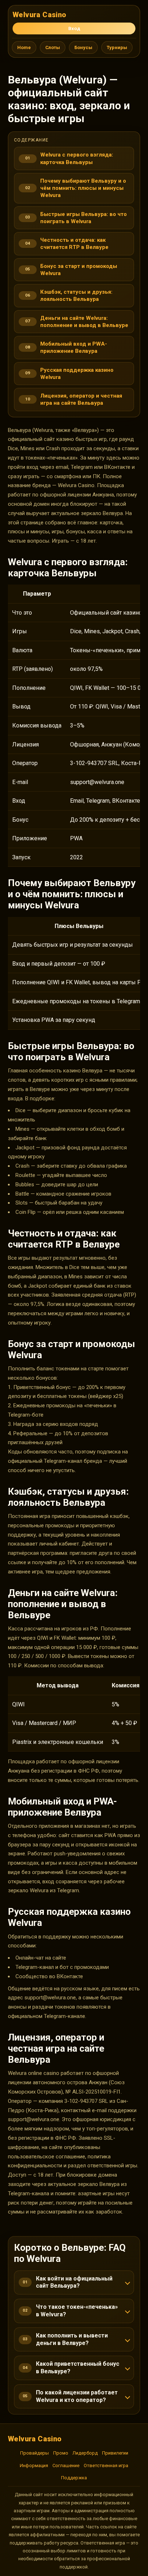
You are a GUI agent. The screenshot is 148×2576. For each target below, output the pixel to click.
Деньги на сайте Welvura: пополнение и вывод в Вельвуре (84, 322)
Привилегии (115, 2453)
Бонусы (83, 47)
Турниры (117, 47)
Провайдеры (34, 2453)
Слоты (53, 47)
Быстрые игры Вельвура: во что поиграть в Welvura (84, 218)
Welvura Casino (40, 15)
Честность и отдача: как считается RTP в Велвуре (74, 244)
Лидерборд (85, 2453)
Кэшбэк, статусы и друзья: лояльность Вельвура (76, 295)
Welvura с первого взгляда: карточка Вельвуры (77, 158)
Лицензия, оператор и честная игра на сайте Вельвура (81, 399)
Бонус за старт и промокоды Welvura (79, 270)
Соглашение (66, 2466)
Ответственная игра (106, 2466)
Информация (34, 2466)
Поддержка (74, 2478)
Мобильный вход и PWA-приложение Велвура (74, 347)
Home (24, 47)
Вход (74, 28)
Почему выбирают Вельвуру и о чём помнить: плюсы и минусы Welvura (83, 188)
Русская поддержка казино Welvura (77, 374)
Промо (61, 2453)
